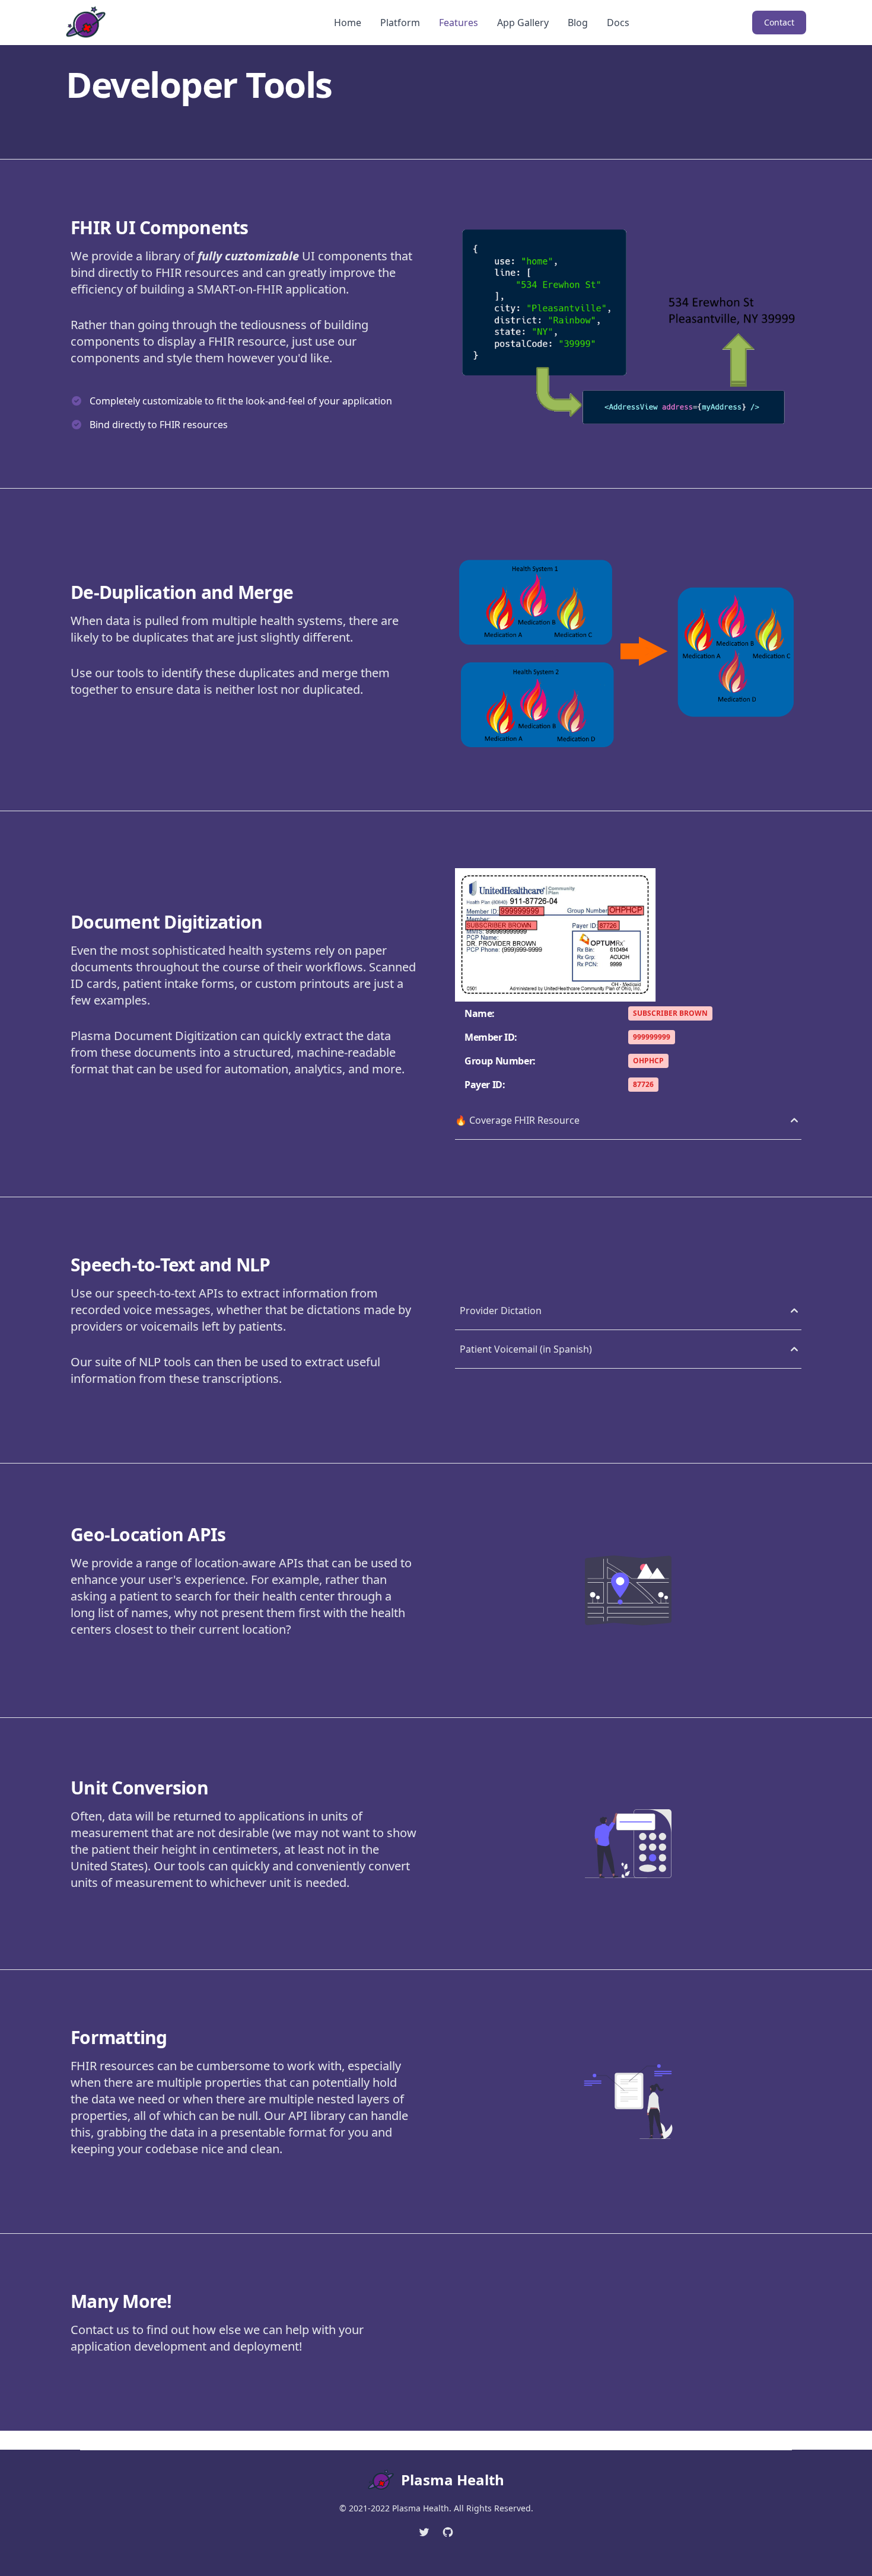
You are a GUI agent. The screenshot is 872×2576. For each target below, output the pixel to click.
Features (459, 23)
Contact (779, 22)
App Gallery (523, 23)
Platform (400, 23)
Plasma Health (453, 2480)
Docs (618, 23)
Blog (578, 23)
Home (348, 23)
